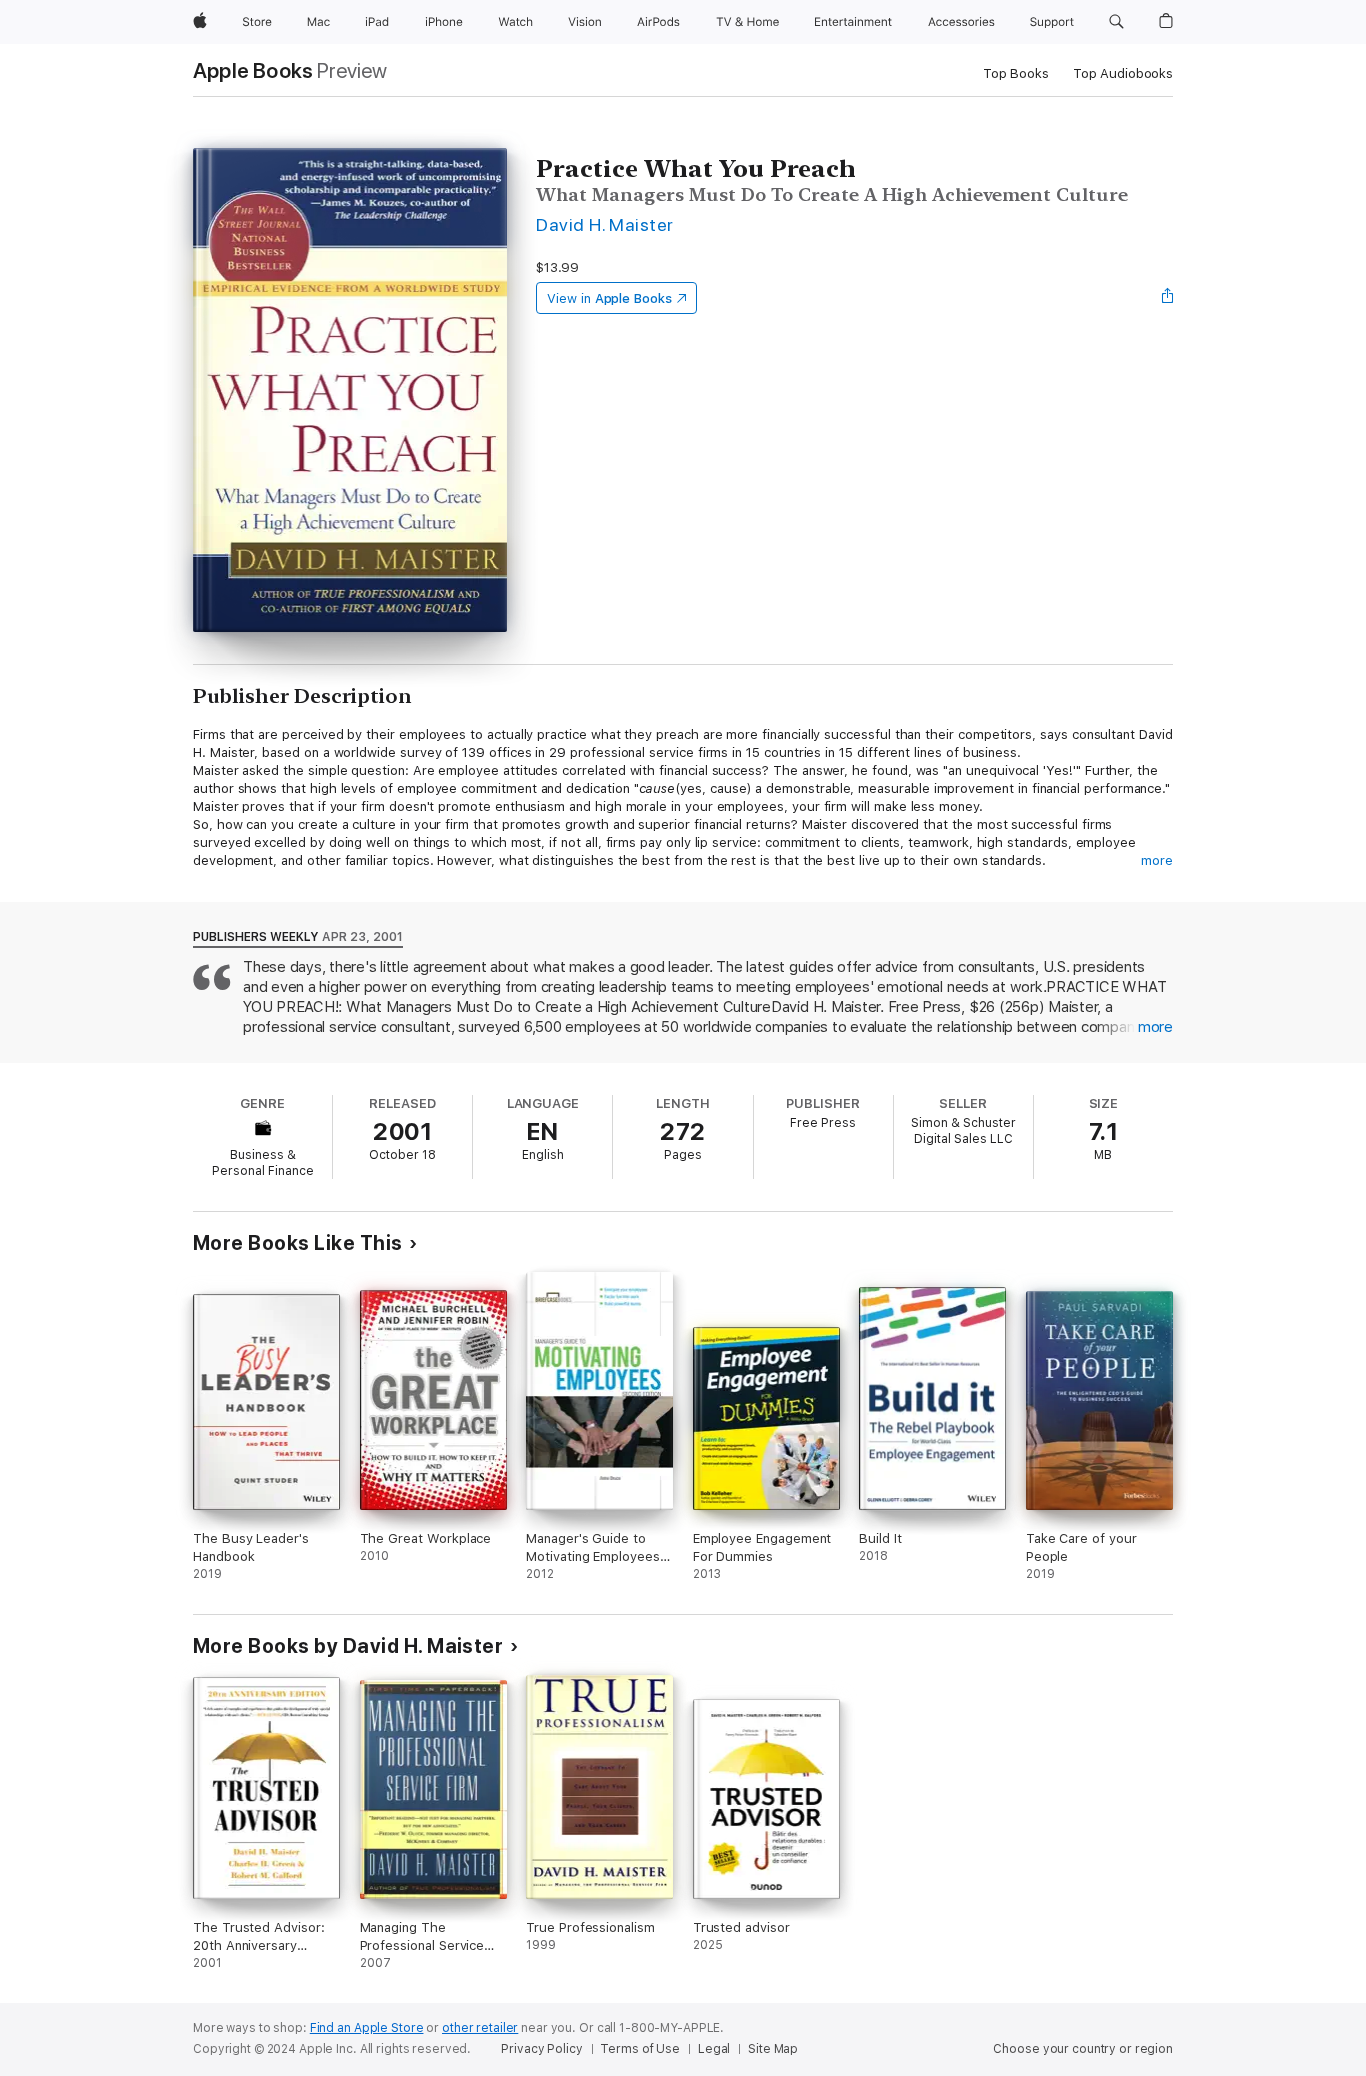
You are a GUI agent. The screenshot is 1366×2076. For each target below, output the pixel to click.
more (1157, 860)
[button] (1116, 22)
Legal (714, 2049)
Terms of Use (640, 2049)
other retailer (480, 2028)
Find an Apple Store (367, 2028)
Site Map (773, 2049)
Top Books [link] (1016, 73)
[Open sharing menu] (1168, 298)
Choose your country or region (1083, 2049)
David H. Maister (605, 224)
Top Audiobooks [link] (1123, 73)
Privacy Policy (541, 2049)
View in (609, 298)
